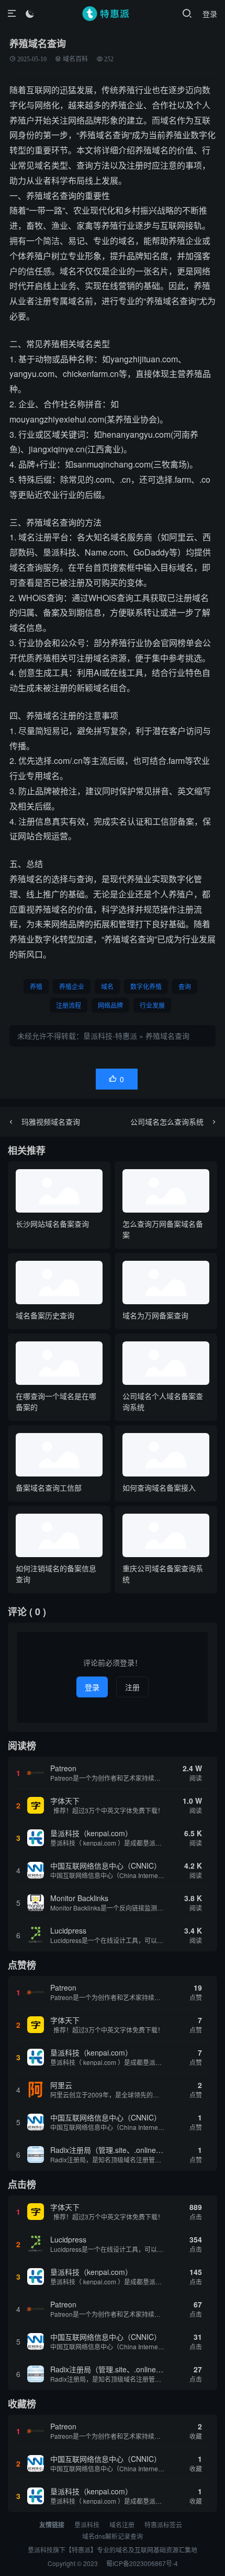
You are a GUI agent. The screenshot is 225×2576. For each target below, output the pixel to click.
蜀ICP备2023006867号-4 (142, 2563)
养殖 (36, 986)
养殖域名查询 (167, 1036)
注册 (132, 1687)
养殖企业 (72, 986)
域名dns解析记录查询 (113, 2536)
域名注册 (122, 2524)
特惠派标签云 (163, 2524)
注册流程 (69, 1005)
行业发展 (152, 1005)
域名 (107, 986)
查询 (185, 986)
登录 (210, 14)
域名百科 (75, 59)
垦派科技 (87, 2524)
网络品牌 (110, 1005)
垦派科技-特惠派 (110, 1036)
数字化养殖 (146, 986)
